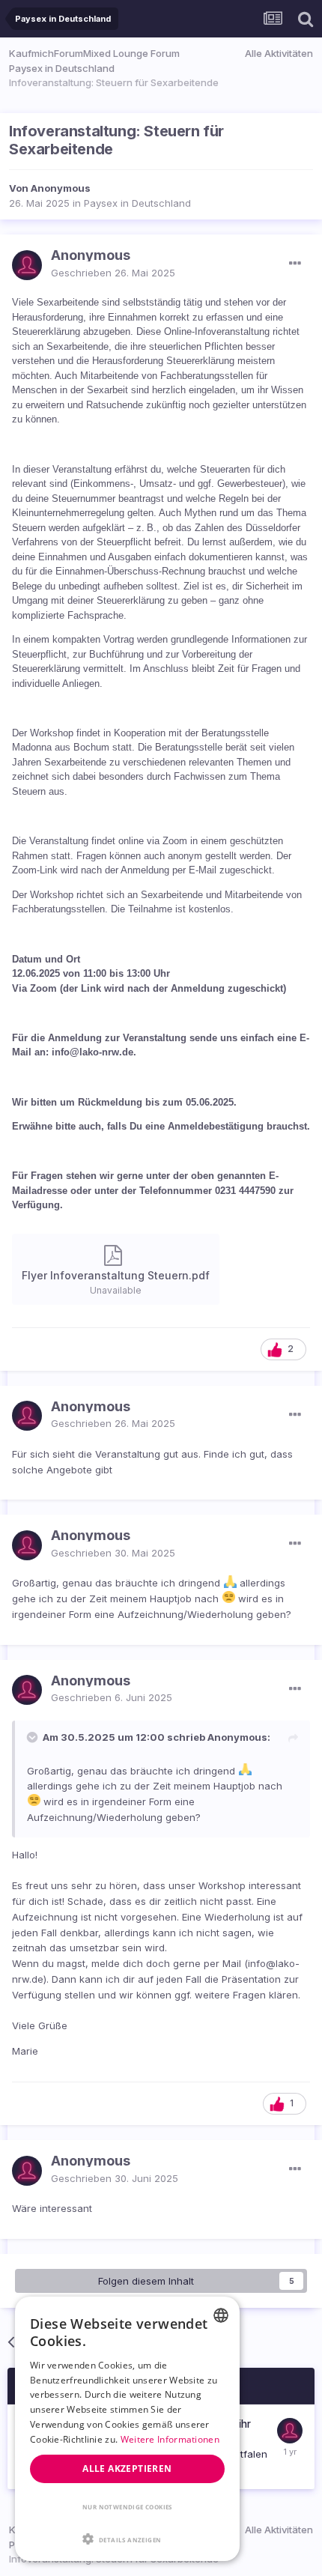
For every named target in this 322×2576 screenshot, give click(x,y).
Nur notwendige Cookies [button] (127, 2507)
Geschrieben (113, 273)
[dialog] (127, 2429)
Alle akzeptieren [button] (127, 2469)
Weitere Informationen (170, 2439)
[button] (127, 2539)
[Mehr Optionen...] (295, 264)
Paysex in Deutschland (137, 203)
